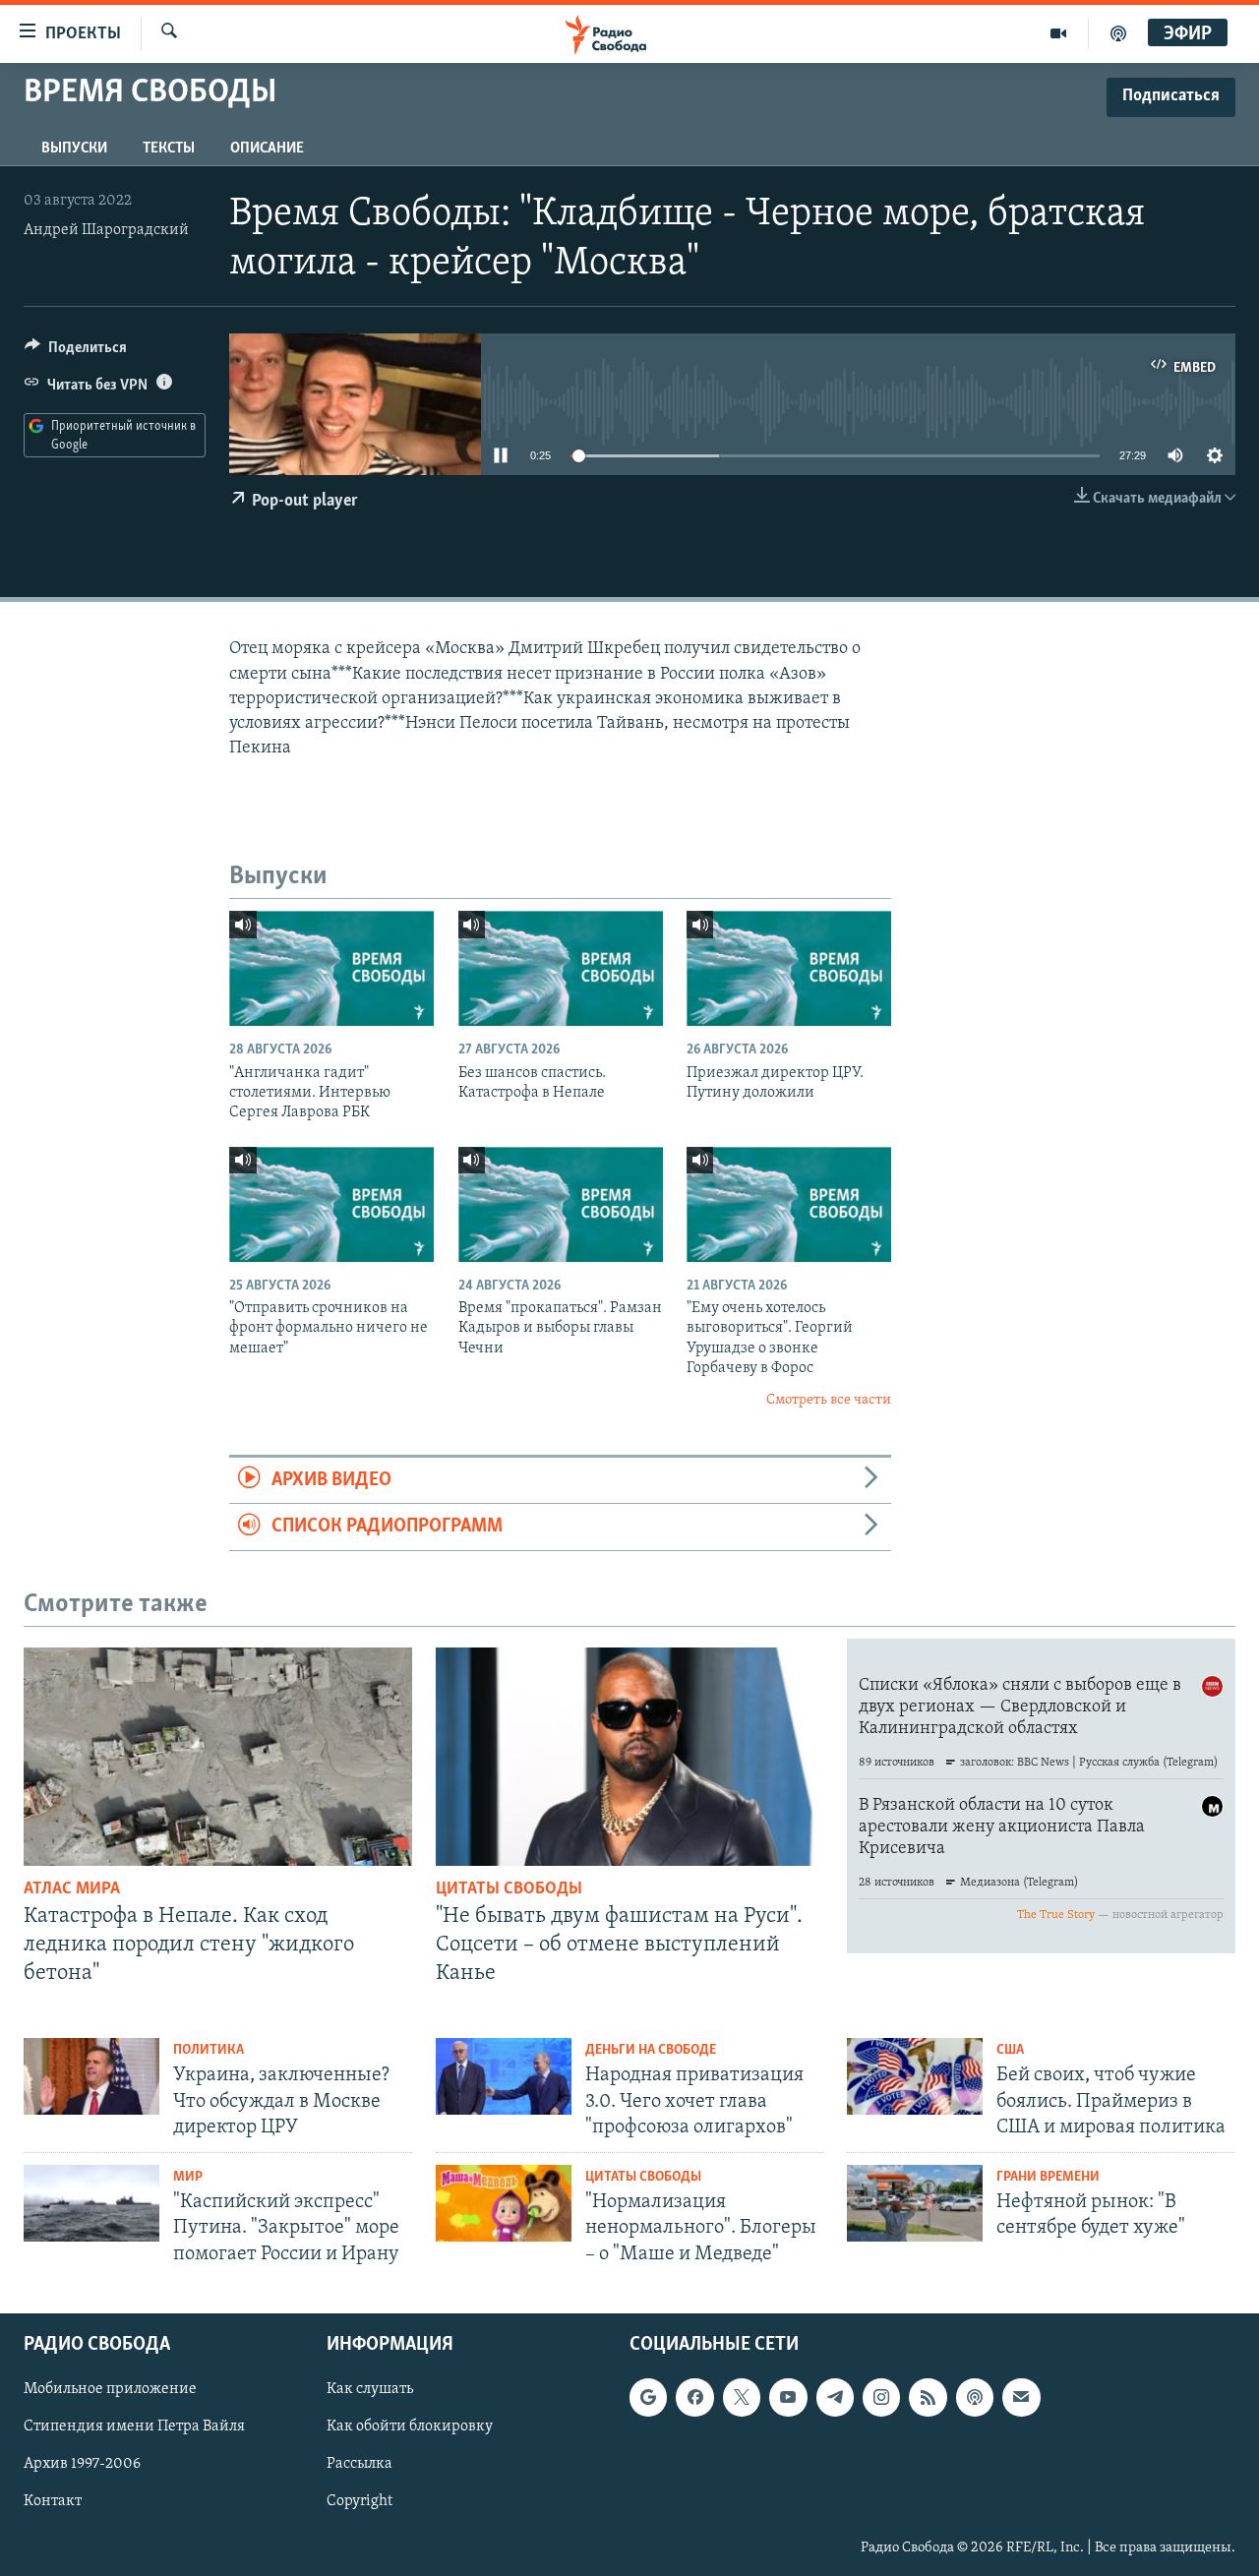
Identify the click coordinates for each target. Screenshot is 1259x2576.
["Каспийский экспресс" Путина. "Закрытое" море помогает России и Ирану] (91, 2203)
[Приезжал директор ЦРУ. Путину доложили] (789, 968)
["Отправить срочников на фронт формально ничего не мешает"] (331, 1204)
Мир (188, 2177)
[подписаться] (1021, 2397)
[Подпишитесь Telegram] (835, 2397)
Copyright (360, 2501)
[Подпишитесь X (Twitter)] (742, 2397)
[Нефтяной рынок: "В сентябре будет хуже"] (915, 2203)
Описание (267, 149)
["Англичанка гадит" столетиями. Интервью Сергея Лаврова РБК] (331, 968)
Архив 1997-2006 (82, 2464)
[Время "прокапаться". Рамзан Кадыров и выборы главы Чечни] (561, 1204)
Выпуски (74, 149)
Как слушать (370, 2389)
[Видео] (1059, 33)
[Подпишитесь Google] (648, 2397)
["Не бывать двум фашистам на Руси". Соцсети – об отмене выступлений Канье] (630, 1757)
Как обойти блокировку (410, 2426)
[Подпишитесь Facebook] (694, 2397)
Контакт (53, 2501)
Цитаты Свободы (509, 1889)
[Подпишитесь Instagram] (881, 2397)
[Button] (76, 352)
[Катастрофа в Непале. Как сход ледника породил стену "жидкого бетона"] (218, 1757)
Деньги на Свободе (651, 2050)
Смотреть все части (829, 1400)
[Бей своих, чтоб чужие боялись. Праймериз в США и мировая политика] (915, 2076)
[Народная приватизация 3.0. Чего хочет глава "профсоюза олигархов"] (504, 2076)
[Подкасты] (975, 2397)
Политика (209, 2050)
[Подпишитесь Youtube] (788, 2397)
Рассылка (360, 2464)
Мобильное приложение (110, 2389)
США (1010, 2050)
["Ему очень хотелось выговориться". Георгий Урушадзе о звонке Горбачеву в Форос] (789, 1204)
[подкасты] (1118, 33)
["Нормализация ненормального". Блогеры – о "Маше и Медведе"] (504, 2203)
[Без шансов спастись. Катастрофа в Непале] (561, 968)
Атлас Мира (72, 1889)
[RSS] (928, 2397)
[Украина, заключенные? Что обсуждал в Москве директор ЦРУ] (91, 2076)
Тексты (169, 149)
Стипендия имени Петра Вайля (134, 2426)
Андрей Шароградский (106, 230)
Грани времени (1048, 2177)
